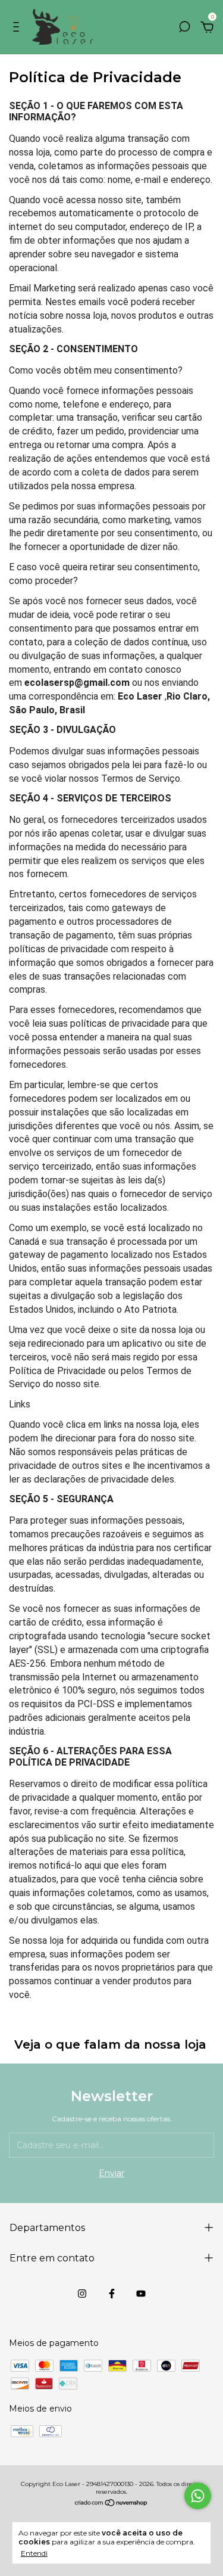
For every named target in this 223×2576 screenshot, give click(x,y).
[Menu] (18, 29)
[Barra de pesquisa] (184, 29)
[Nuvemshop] (111, 2504)
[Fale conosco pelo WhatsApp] (198, 2496)
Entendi (34, 2553)
